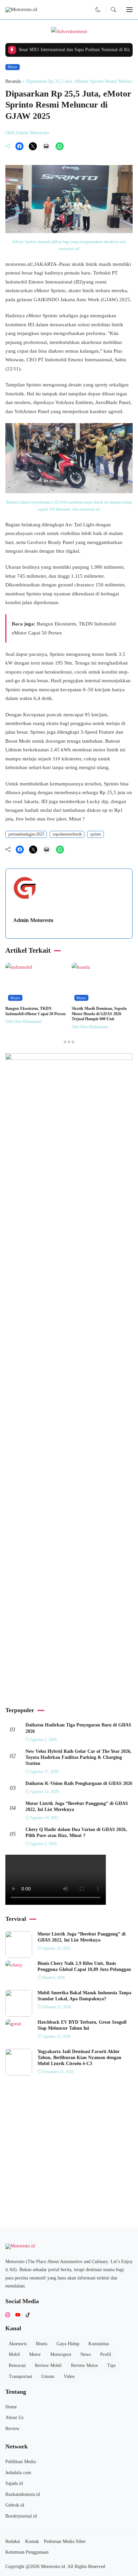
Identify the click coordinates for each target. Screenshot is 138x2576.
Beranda (13, 81)
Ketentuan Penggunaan (27, 2552)
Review (12, 2429)
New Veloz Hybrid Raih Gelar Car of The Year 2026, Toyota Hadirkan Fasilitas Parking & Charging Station (79, 1757)
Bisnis (42, 2344)
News (86, 2354)
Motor (13, 67)
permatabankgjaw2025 (26, 834)
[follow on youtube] (18, 2315)
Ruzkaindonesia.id (23, 2494)
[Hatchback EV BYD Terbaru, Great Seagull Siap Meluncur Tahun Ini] (13, 2024)
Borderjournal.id (21, 2516)
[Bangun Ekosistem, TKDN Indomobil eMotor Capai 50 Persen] (19, 967)
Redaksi (13, 2541)
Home (11, 2407)
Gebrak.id (15, 2505)
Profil (106, 2354)
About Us (14, 2418)
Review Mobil (48, 2365)
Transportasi (20, 2376)
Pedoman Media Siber (65, 2541)
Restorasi (17, 2365)
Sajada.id (14, 2483)
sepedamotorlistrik (67, 834)
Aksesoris (18, 2344)
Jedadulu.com (18, 2473)
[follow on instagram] (8, 2315)
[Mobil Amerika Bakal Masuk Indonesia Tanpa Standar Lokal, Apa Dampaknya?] (19, 2012)
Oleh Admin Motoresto (27, 133)
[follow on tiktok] (28, 2315)
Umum (48, 2376)
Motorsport (61, 2354)
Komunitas (99, 2344)
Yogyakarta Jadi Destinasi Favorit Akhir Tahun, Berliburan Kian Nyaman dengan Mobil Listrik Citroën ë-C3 (79, 2058)
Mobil (14, 2354)
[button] (98, 10)
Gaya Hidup (68, 2344)
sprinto (96, 834)
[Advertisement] (69, 1630)
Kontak (32, 2541)
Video (69, 2376)
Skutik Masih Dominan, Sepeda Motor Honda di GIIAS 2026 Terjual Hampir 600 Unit (99, 1014)
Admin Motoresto (33, 920)
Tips (111, 2365)
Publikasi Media (21, 2462)
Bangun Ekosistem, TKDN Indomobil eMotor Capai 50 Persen (36, 1011)
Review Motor (85, 2365)
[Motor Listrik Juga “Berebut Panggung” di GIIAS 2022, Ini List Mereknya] (19, 1953)
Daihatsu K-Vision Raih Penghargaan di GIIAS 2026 (79, 1783)
